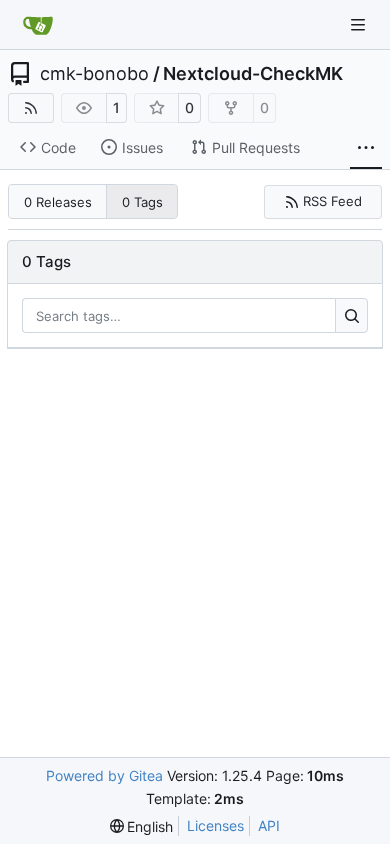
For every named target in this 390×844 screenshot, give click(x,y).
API (269, 825)
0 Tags (142, 202)
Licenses (215, 825)
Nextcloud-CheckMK (253, 74)
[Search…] (351, 316)
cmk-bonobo (94, 74)
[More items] (366, 148)
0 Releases (58, 202)
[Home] (38, 25)
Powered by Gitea (104, 775)
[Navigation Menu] (360, 24)
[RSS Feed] (31, 108)
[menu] (142, 826)
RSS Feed (332, 201)
